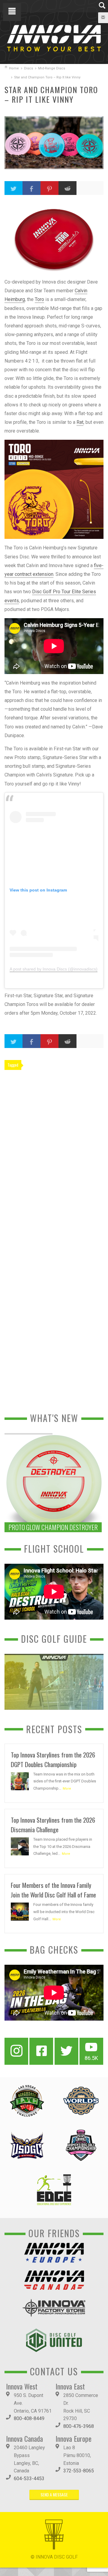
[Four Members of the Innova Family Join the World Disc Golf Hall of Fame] (20, 1911)
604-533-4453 (29, 2479)
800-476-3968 (79, 2426)
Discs (28, 68)
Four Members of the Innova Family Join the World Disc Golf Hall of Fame (53, 1890)
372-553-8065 (79, 2471)
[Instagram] (16, 2051)
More (67, 1789)
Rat (80, 422)
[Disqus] (54, 1157)
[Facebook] (41, 2051)
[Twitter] (66, 2051)
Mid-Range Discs (52, 68)
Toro (39, 299)
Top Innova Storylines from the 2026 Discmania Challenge (53, 1825)
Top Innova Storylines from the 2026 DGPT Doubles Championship (53, 1759)
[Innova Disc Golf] (54, 38)
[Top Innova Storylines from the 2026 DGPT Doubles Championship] (20, 1781)
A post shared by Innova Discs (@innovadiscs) (54, 969)
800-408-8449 (29, 2418)
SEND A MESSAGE (54, 2494)
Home (14, 68)
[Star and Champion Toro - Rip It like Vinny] (54, 143)
